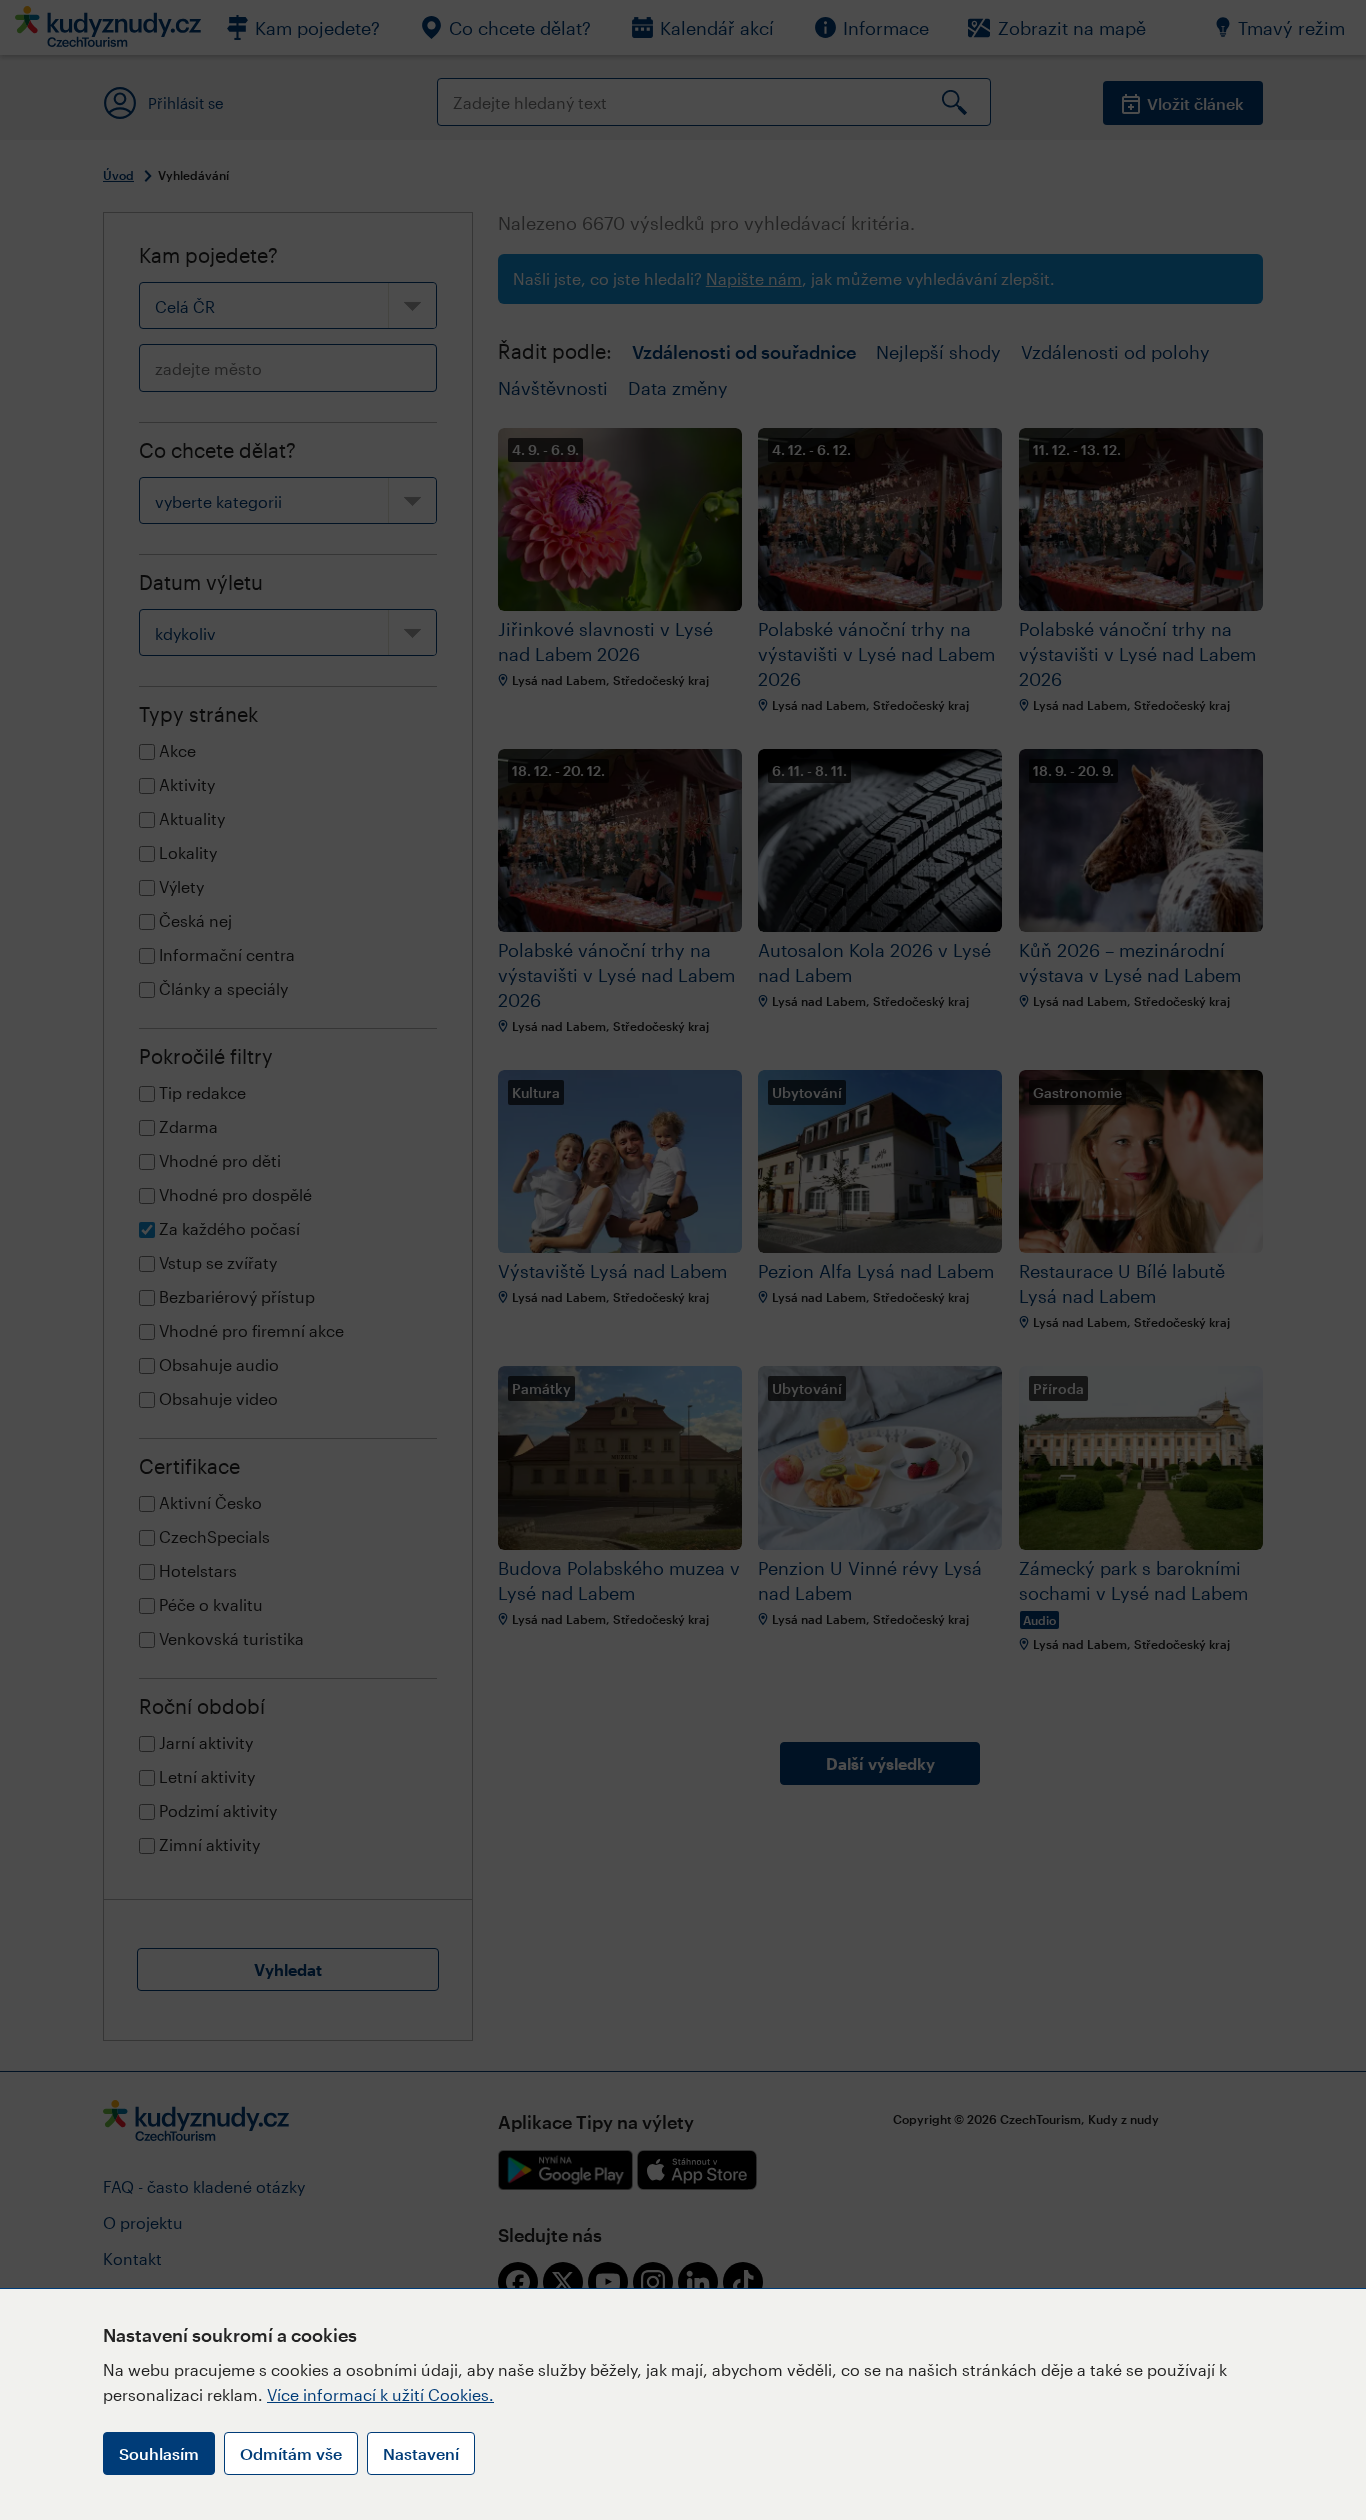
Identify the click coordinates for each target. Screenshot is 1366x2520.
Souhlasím (159, 2453)
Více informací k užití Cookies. (380, 2394)
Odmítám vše (291, 2453)
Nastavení (421, 2453)
